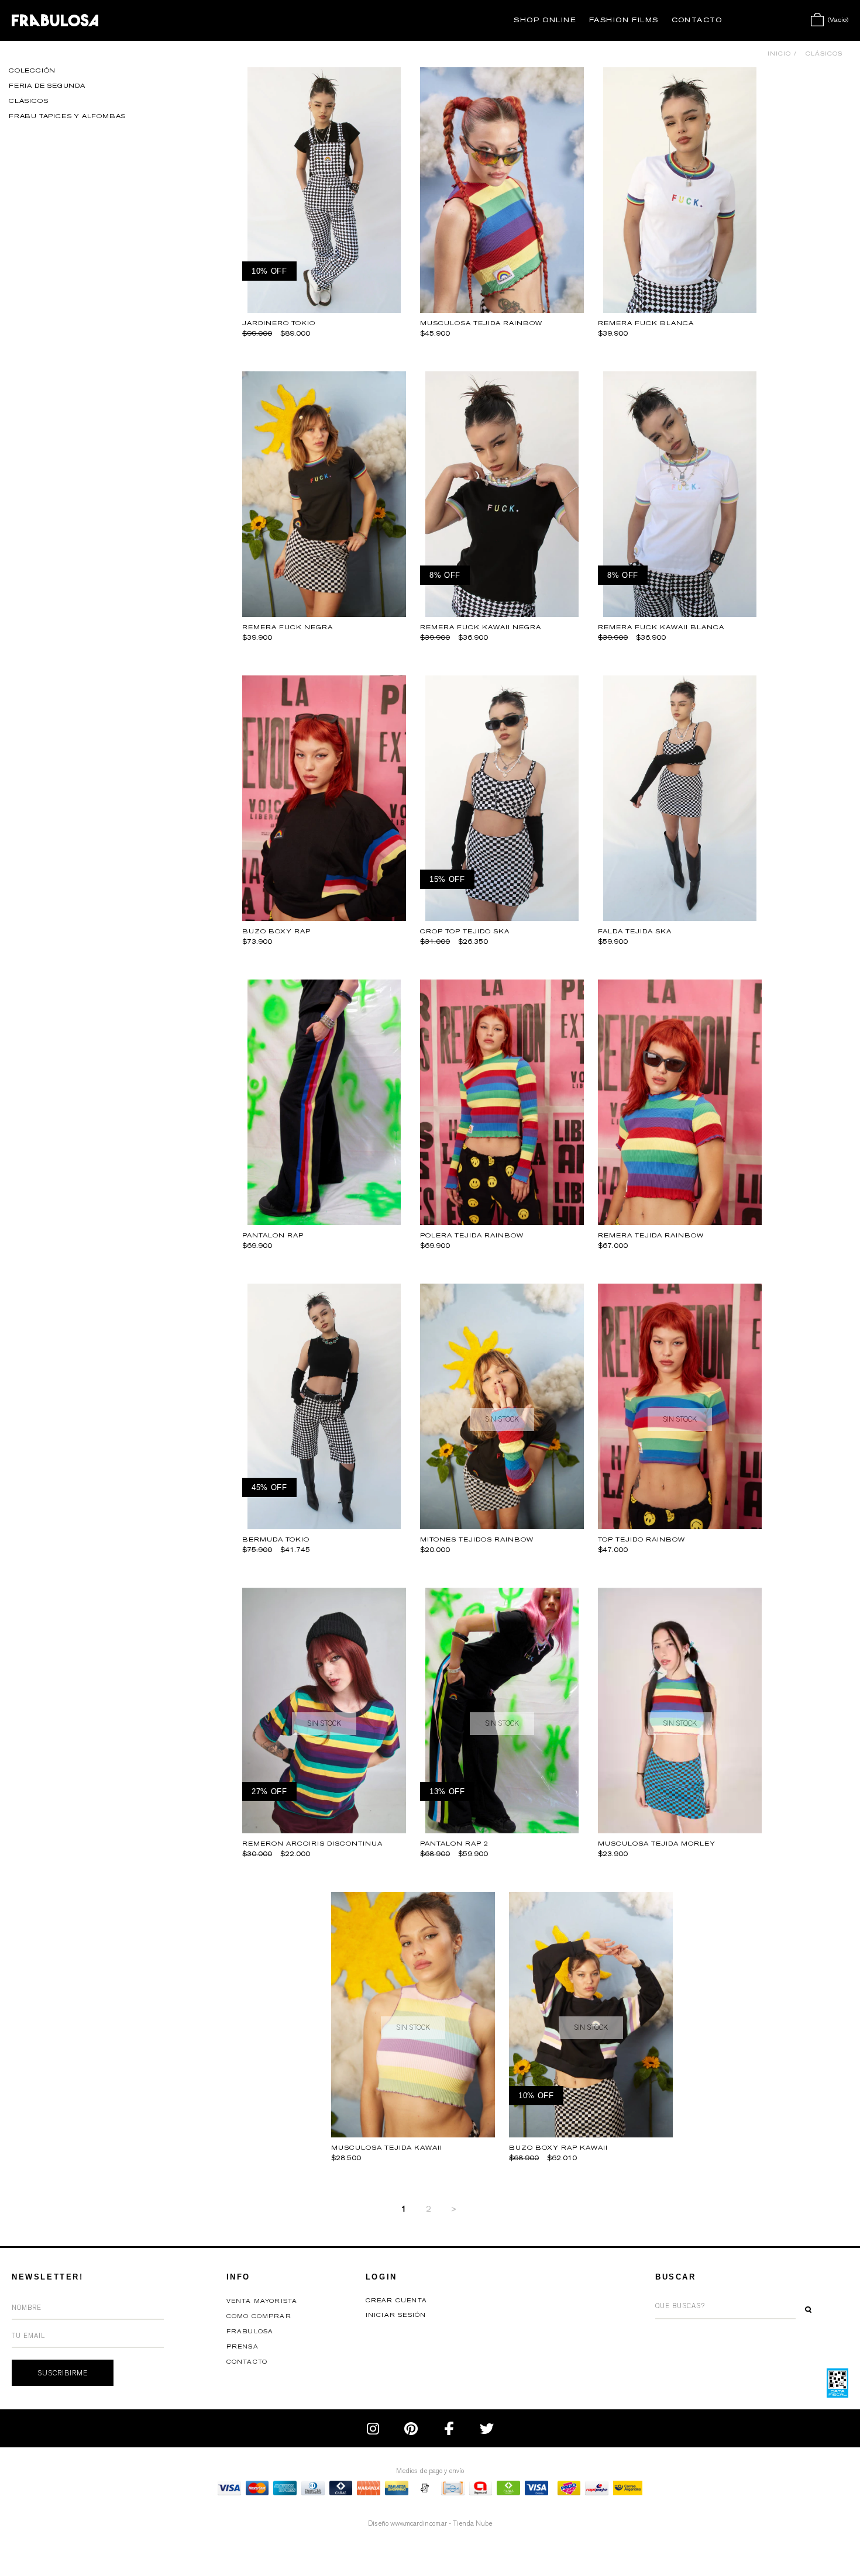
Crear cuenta (396, 2301)
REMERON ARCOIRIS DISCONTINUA (312, 1844)
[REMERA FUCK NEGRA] (324, 614)
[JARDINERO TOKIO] (324, 310)
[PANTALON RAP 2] (502, 1830)
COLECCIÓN (32, 70)
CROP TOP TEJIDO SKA (465, 931)
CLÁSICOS (28, 101)
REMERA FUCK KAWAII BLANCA (661, 627)
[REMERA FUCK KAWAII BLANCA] (680, 614)
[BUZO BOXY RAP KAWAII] (591, 2134)
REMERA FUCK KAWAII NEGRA (481, 627)
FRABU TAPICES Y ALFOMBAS (67, 116)
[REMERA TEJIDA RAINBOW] (680, 1222)
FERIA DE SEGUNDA (47, 86)
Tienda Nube (472, 2523)
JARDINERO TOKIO (279, 323)
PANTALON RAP (273, 1235)
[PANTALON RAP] (324, 1222)
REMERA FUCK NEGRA (288, 627)
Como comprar (259, 2316)
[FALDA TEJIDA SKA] (680, 918)
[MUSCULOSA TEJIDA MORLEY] (680, 1830)
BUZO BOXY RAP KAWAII (558, 2148)
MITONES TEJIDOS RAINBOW (477, 1539)
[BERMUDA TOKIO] (324, 1526)
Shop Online (545, 20)
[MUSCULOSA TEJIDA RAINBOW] (502, 310)
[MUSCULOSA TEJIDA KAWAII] (413, 2134)
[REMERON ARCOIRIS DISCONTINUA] (324, 1830)
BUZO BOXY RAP (276, 931)
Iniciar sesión (396, 2315)
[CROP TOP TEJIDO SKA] (502, 918)
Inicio (779, 54)
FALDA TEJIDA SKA (635, 931)
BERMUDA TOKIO (276, 1539)
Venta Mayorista (262, 2301)
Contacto (697, 20)
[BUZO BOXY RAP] (324, 918)
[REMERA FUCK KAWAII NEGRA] (502, 614)
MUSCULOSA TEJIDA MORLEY (657, 1844)
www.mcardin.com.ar (419, 2523)
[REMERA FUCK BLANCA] (680, 310)
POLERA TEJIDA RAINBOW (472, 1235)
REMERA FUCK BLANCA (646, 323)
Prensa (242, 2347)
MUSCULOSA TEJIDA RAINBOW (481, 323)
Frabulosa (250, 2332)
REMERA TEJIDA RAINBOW (651, 1235)
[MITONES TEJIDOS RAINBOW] (502, 1526)
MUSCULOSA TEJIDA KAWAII (387, 2148)
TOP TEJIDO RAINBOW (641, 1539)
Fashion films (624, 20)
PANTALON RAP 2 (454, 1844)
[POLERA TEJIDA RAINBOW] (502, 1222)
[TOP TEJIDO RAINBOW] (680, 1526)
